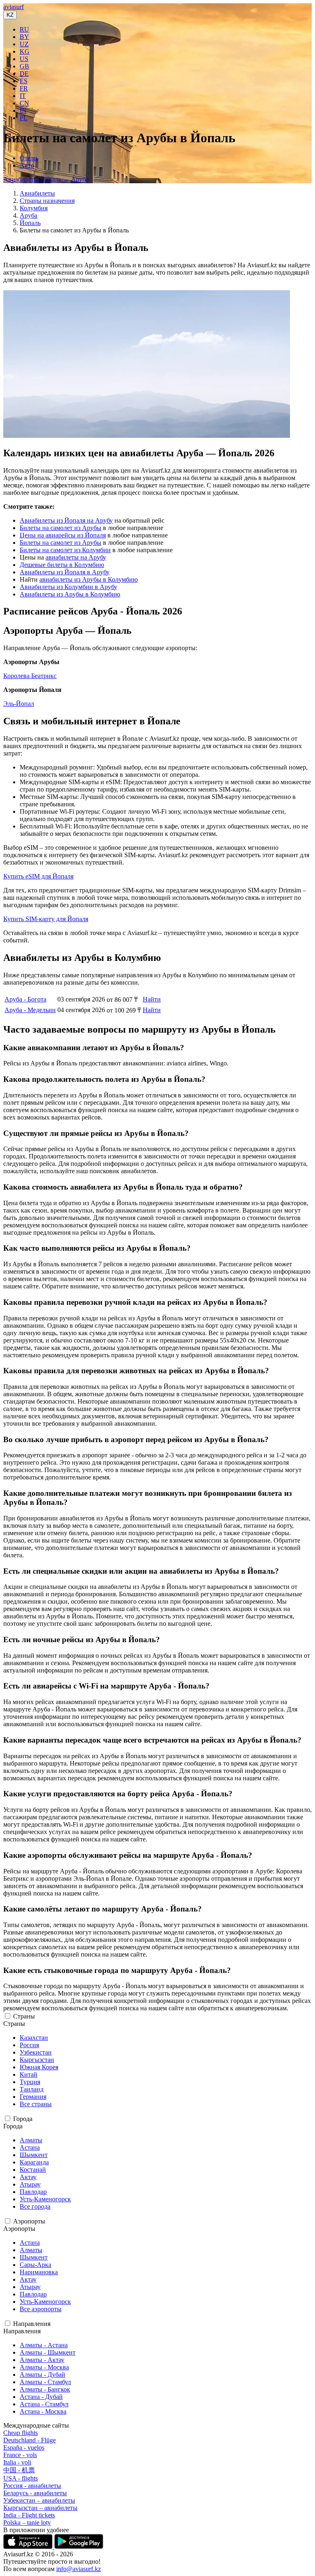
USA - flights (21, 2478)
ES (24, 81)
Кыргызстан (37, 2060)
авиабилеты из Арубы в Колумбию (89, 579)
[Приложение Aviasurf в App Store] (29, 2547)
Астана (30, 2147)
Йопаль (30, 223)
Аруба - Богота (25, 999)
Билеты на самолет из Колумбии (65, 550)
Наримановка (39, 2272)
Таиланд (32, 2089)
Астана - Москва (43, 2411)
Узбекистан (36, 2052)
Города (23, 2119)
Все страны (36, 2104)
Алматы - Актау (42, 2360)
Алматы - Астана (44, 2345)
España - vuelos (24, 2447)
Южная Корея (39, 2067)
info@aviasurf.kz (79, 2569)
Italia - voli (17, 2462)
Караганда (34, 2162)
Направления (32, 2324)
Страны (24, 2016)
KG (25, 51)
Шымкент (34, 2155)
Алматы (31, 2140)
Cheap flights (21, 2433)
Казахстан (34, 2038)
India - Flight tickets (29, 2515)
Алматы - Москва (44, 2367)
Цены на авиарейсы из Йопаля (63, 535)
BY (24, 37)
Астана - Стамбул (44, 2404)
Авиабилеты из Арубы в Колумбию (70, 594)
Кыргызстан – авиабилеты (40, 2508)
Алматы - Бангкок (45, 2389)
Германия (33, 2097)
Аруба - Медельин (30, 1010)
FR (24, 88)
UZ (24, 44)
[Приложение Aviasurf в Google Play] (79, 2547)
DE (24, 74)
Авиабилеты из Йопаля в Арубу (65, 572)
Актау (28, 2177)
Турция (30, 2082)
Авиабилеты (37, 193)
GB (24, 66)
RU (24, 29)
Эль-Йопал (19, 704)
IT (23, 96)
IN (23, 110)
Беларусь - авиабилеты (35, 2493)
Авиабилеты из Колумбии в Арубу (68, 587)
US (24, 59)
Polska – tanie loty (27, 2523)
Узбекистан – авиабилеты (39, 2500)
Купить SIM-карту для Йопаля (46, 919)
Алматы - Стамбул (45, 2382)
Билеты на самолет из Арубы (60, 528)
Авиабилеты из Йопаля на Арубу (66, 520)
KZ (10, 15)
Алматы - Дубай (42, 2375)
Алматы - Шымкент (48, 2352)
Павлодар (33, 2192)
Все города (35, 2206)
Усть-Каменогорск (45, 2199)
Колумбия (34, 208)
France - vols (20, 2455)
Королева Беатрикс (30, 676)
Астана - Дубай (41, 2397)
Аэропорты (29, 2221)
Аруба (29, 215)
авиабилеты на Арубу (76, 557)
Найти (152, 999)
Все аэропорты (41, 2309)
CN (24, 103)
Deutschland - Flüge (30, 2440)
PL (24, 118)
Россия (29, 2045)
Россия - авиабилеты (32, 2486)
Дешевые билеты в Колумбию (62, 565)
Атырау (30, 2184)
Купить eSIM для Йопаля (38, 876)
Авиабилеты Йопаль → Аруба (46, 179)
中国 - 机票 (19, 2470)
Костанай (33, 2170)
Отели (29, 158)
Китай (29, 2074)
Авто (27, 165)
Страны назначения (47, 201)
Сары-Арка (35, 2265)
